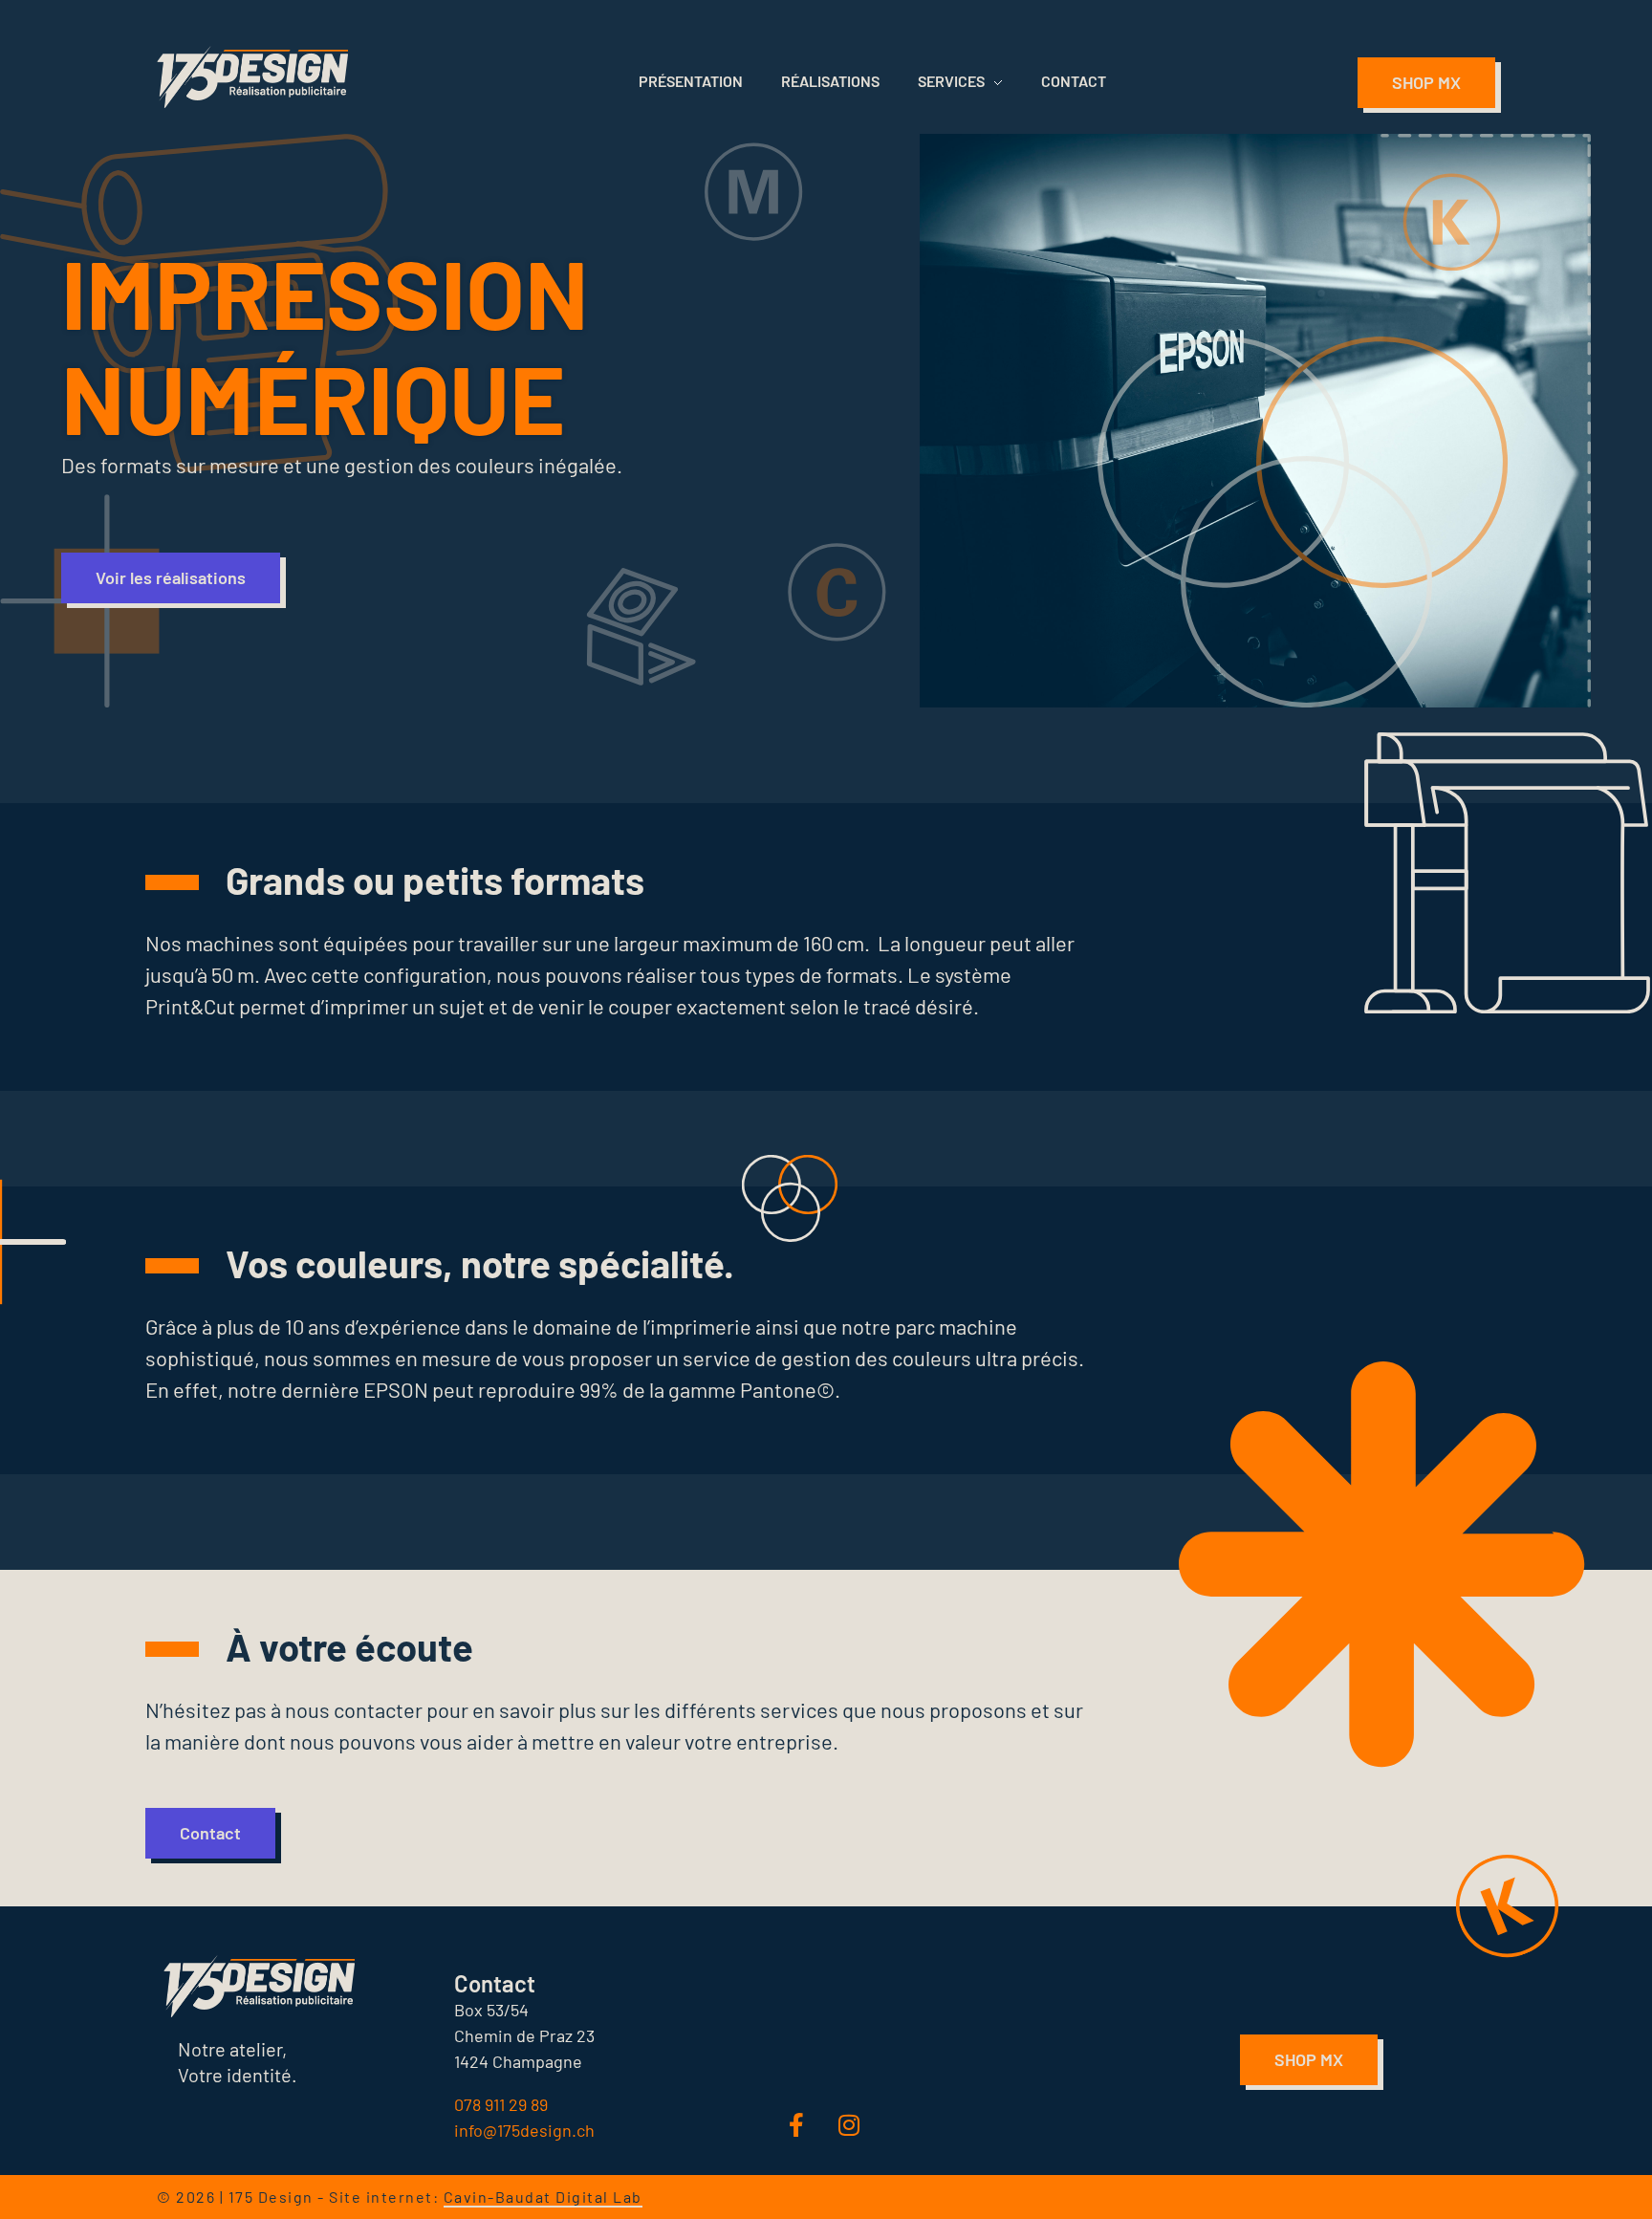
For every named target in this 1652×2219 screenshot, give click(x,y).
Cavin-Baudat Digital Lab (543, 2197)
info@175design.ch (524, 2130)
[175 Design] (252, 77)
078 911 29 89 (501, 2104)
